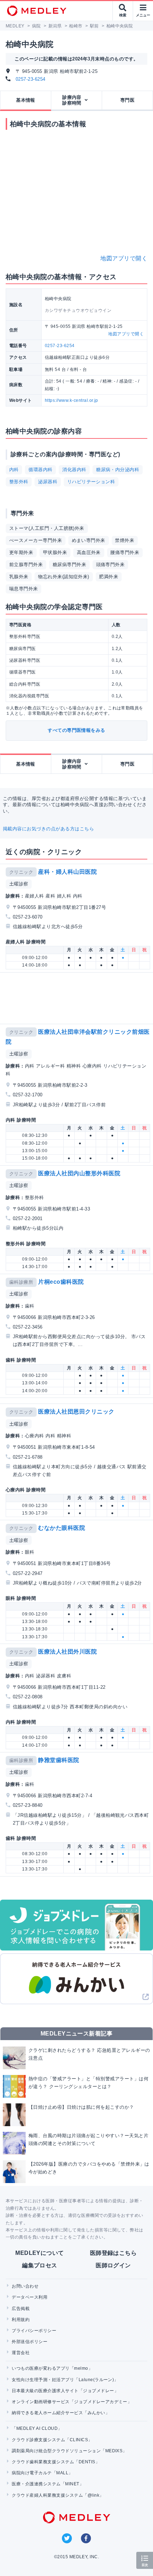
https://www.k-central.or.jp (72, 400)
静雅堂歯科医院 (59, 1760)
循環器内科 (40, 470)
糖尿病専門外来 (69, 565)
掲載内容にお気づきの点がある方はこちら (48, 829)
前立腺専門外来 (26, 565)
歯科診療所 (21, 1282)
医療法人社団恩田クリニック (76, 1412)
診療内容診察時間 (72, 100)
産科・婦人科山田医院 (67, 872)
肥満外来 (109, 577)
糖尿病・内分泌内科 (118, 470)
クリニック (21, 872)
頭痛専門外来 (110, 565)
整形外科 (19, 482)
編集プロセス (40, 2265)
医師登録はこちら (114, 2253)
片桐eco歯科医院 (61, 1282)
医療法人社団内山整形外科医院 (79, 1173)
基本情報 (26, 100)
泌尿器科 (48, 482)
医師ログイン (113, 2265)
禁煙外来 (125, 540)
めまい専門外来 (89, 540)
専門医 (127, 100)
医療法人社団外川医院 (67, 1652)
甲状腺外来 (55, 552)
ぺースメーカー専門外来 (36, 540)
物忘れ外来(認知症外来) (64, 577)
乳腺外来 (19, 577)
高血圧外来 (89, 552)
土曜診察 (19, 884)
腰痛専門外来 (125, 552)
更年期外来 (21, 552)
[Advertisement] (78, 998)
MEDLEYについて (40, 2253)
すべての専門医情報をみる (76, 730)
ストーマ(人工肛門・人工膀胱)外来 (47, 528)
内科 (14, 470)
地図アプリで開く (124, 258)
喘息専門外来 (24, 589)
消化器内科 (74, 470)
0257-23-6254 (31, 79)
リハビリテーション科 (91, 482)
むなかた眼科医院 (62, 1528)
